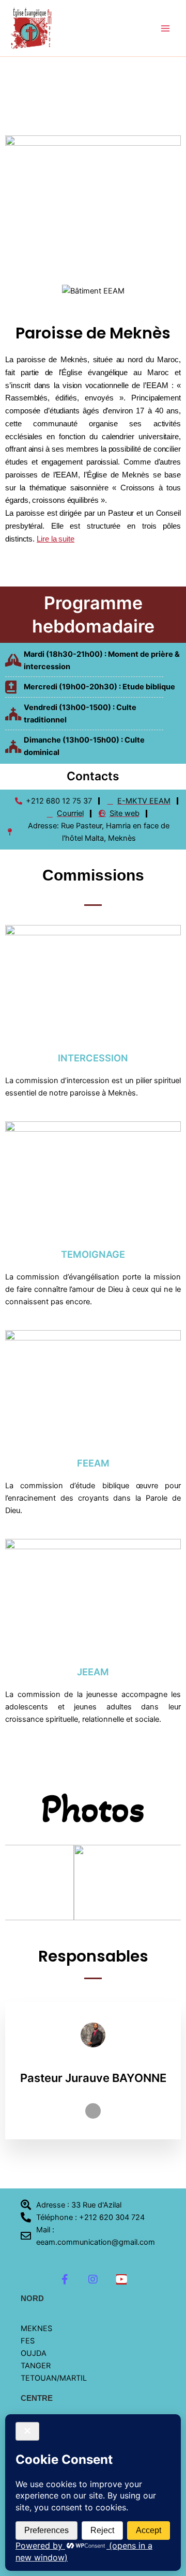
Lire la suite (56, 539)
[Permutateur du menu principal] (165, 28)
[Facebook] (93, 2111)
